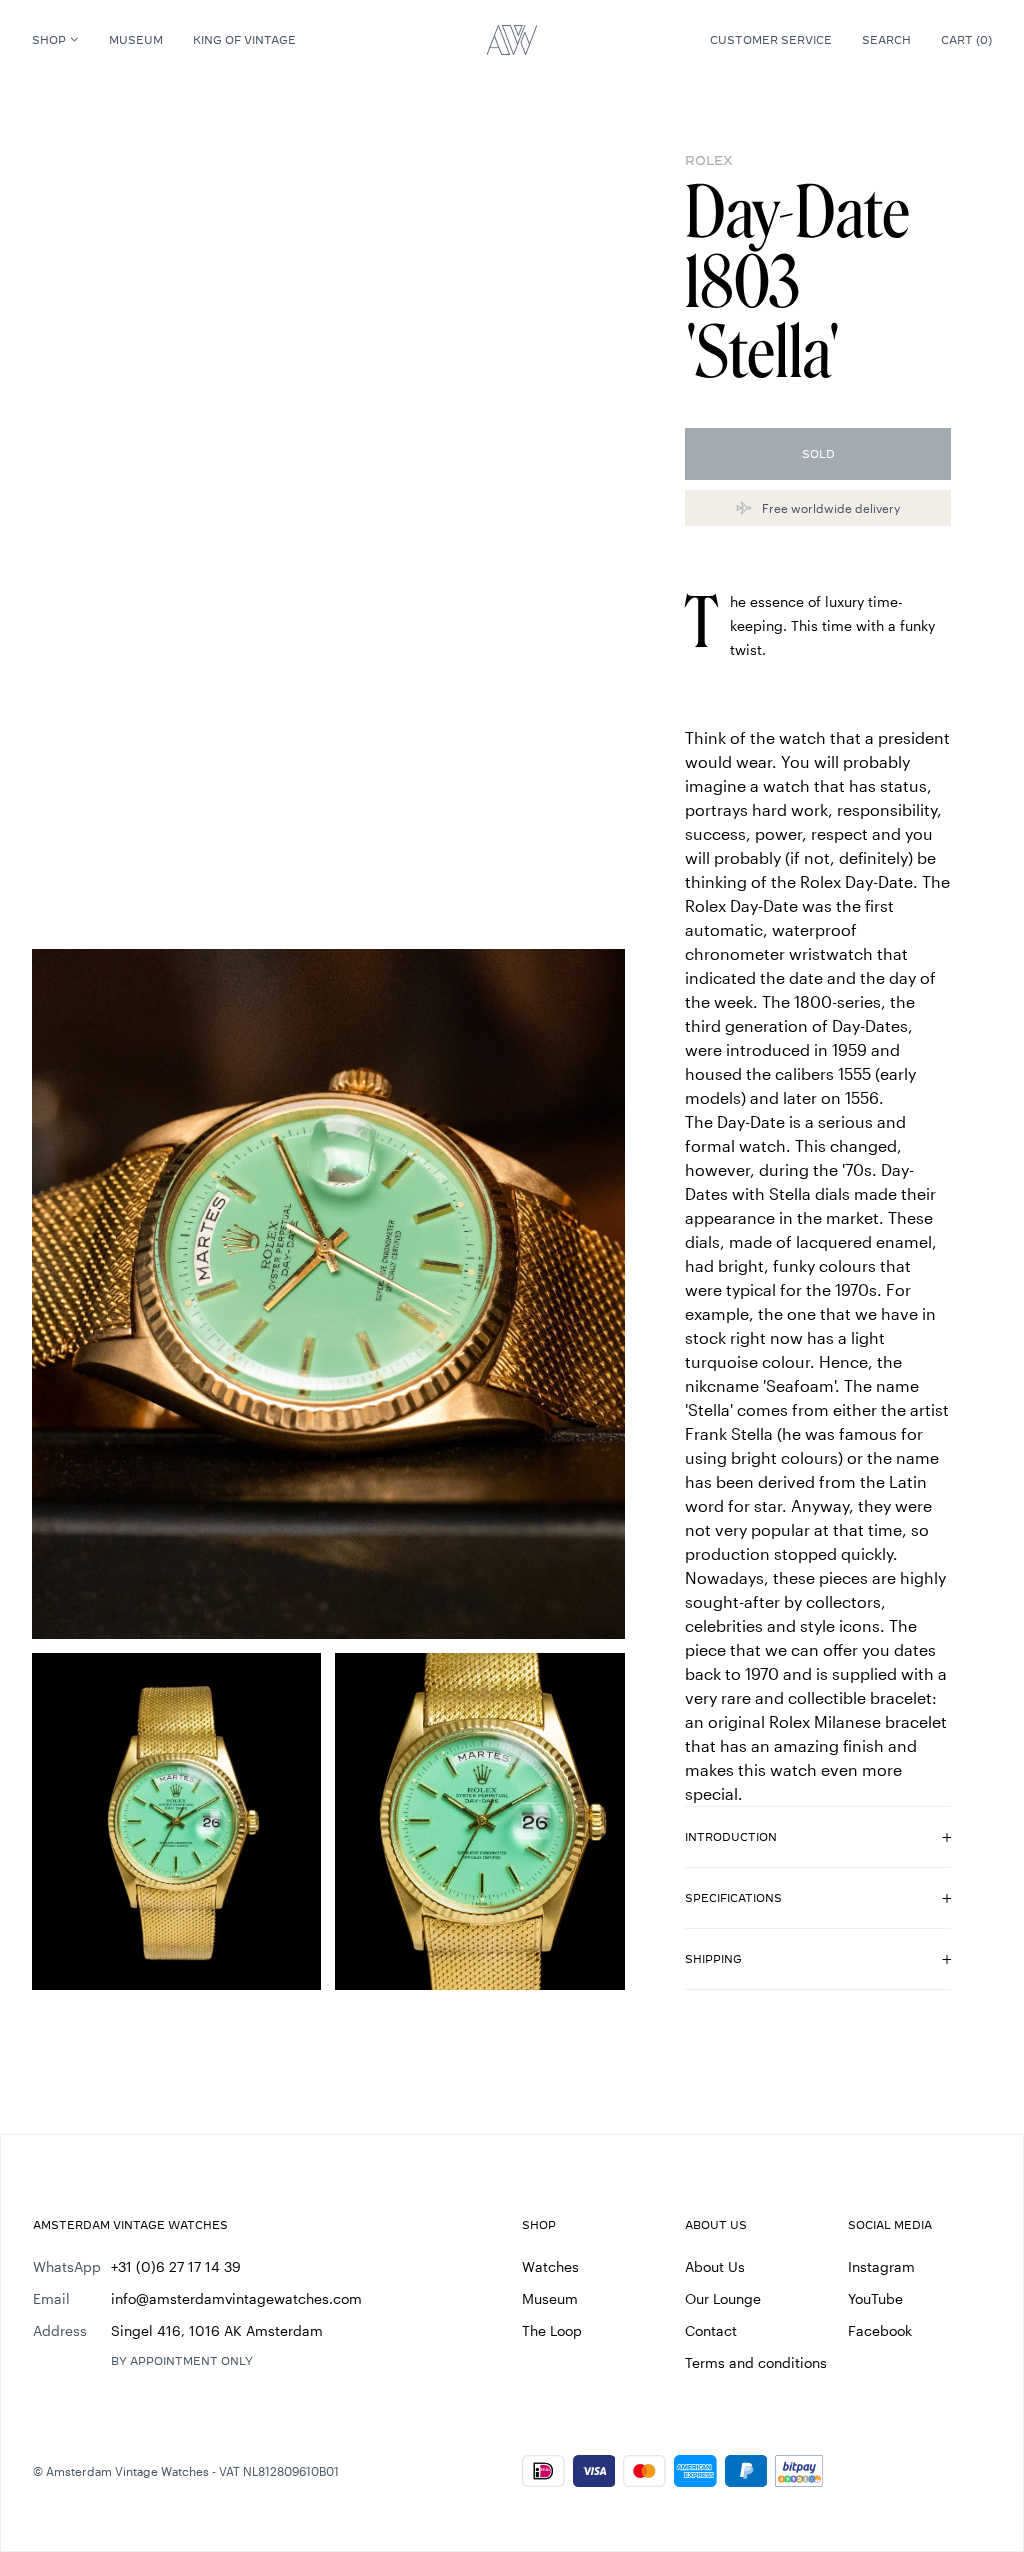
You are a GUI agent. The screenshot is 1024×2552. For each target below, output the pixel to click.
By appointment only (182, 2361)
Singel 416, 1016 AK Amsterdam (217, 2330)
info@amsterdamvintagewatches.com (236, 2298)
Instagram (881, 2266)
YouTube (875, 2298)
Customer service (771, 40)
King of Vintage (244, 40)
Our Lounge (723, 2298)
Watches (550, 2266)
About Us (715, 2266)
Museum (136, 40)
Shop (49, 40)
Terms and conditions (756, 2362)
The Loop (552, 2330)
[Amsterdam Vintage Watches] (512, 40)
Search (886, 40)
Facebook (880, 2330)
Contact (711, 2330)
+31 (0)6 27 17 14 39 (176, 2266)
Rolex (709, 160)
